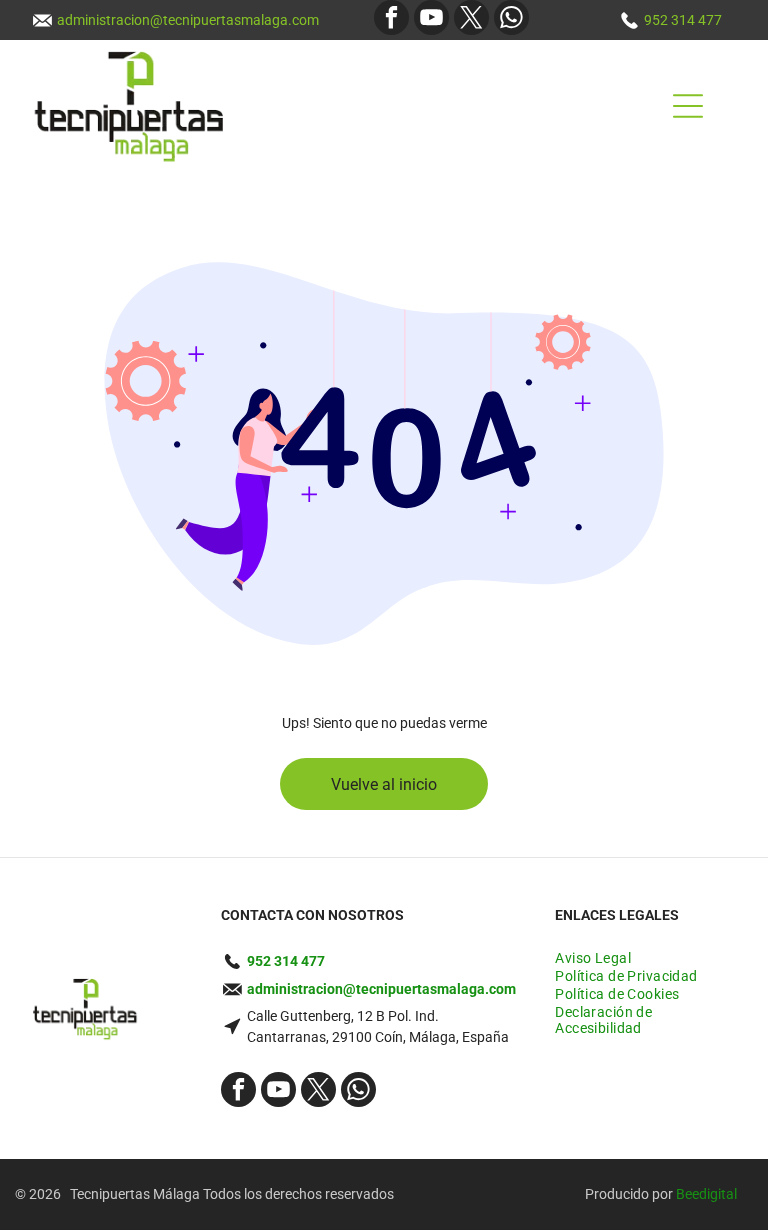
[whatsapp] (511, 20)
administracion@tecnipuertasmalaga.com (188, 20)
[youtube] (431, 20)
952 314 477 (683, 20)
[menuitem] (645, 959)
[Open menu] (688, 106)
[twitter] (471, 20)
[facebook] (391, 20)
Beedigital (706, 1194)
